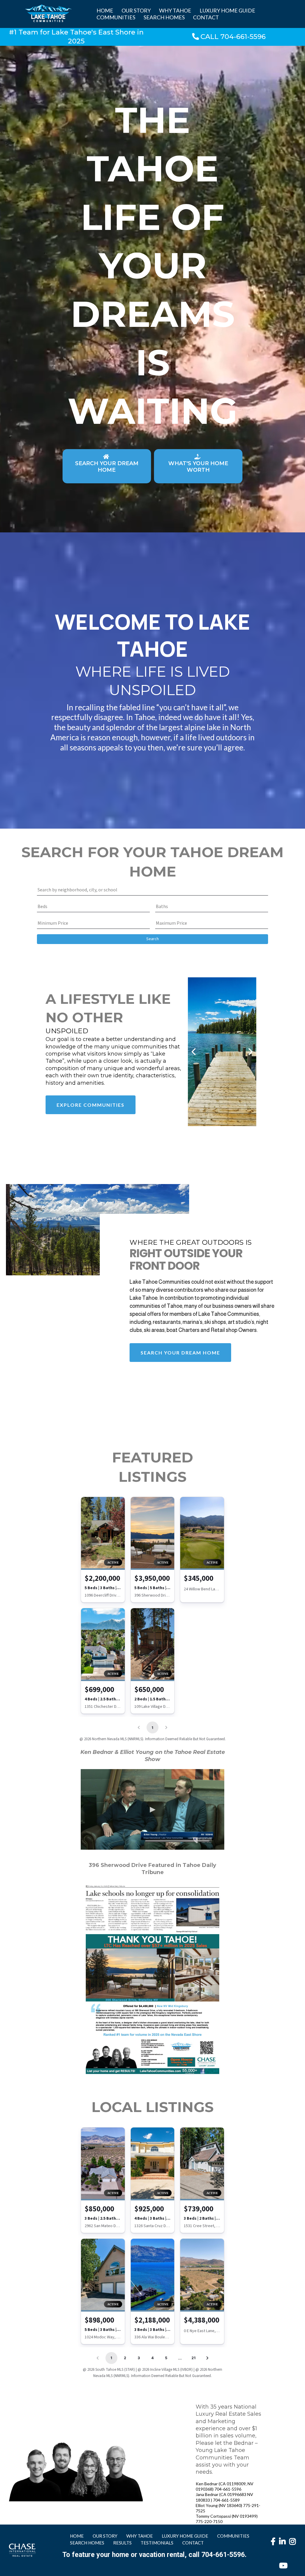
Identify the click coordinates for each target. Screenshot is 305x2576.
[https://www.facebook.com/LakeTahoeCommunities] (275, 2541)
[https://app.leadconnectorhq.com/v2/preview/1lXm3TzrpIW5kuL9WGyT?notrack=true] (22, 2550)
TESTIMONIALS (157, 2543)
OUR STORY (136, 10)
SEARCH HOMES (164, 17)
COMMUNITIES (116, 17)
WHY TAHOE (175, 10)
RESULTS (122, 2543)
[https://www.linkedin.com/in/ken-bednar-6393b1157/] (283, 2544)
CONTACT (206, 17)
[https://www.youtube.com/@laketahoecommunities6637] (285, 2565)
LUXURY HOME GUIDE (227, 10)
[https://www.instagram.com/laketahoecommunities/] (293, 2544)
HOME (105, 10)
